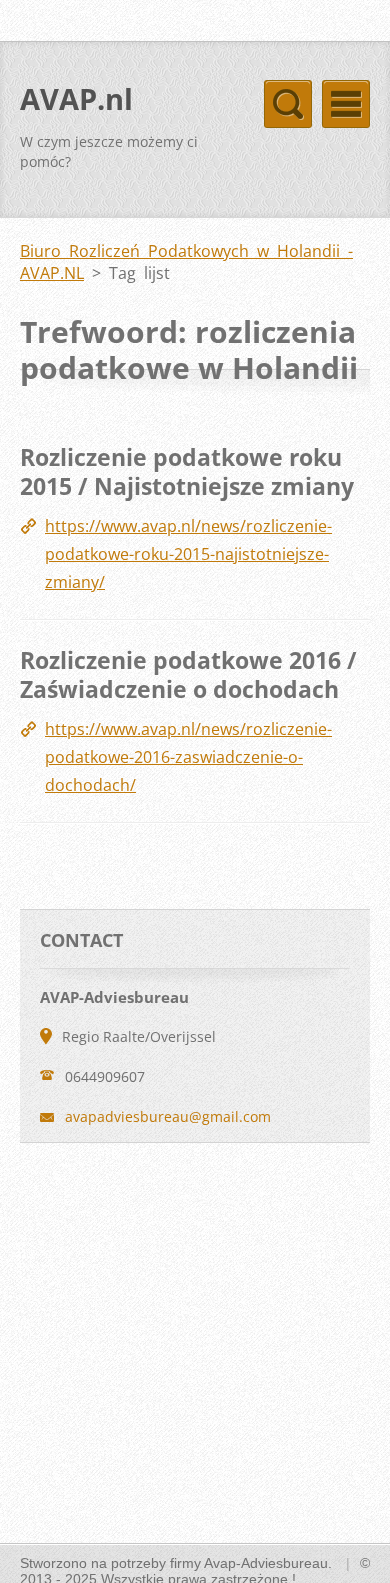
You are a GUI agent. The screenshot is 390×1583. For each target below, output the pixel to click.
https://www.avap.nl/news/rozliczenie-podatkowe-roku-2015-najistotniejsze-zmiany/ (188, 554)
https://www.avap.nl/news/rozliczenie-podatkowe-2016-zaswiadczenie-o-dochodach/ (188, 757)
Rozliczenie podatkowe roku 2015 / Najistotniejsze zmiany (187, 472)
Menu (346, 104)
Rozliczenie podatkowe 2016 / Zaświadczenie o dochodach (188, 675)
